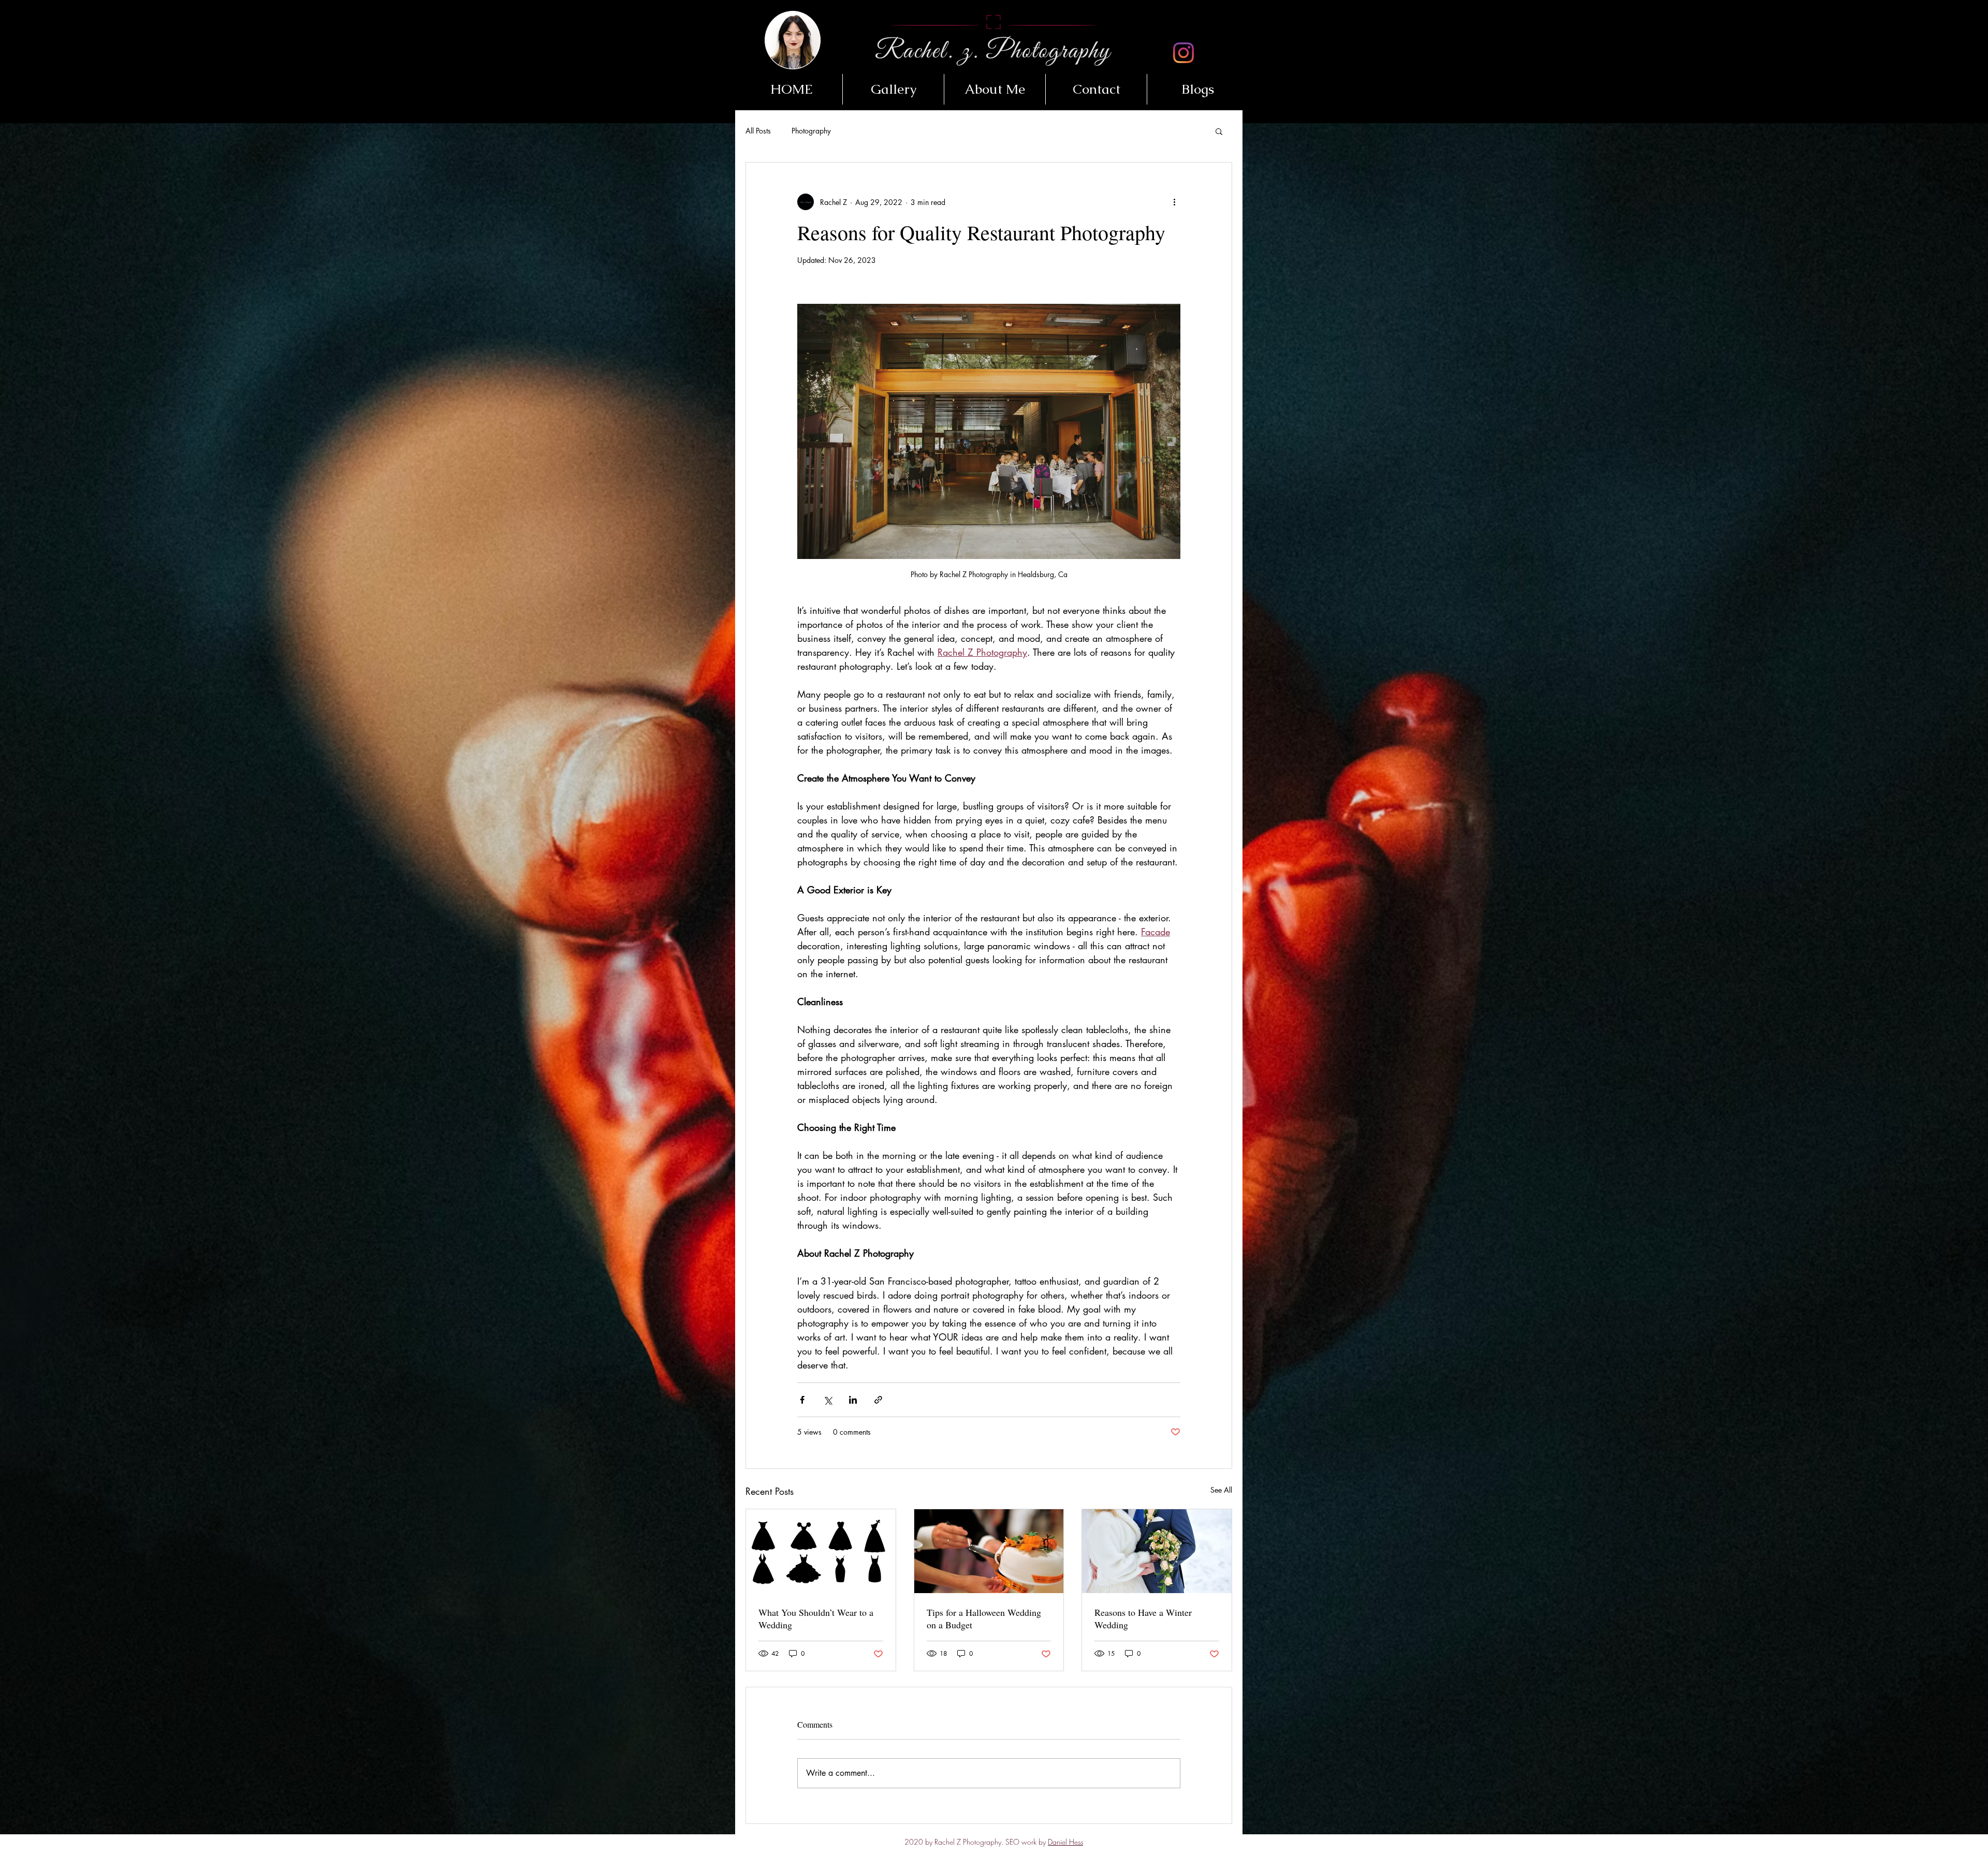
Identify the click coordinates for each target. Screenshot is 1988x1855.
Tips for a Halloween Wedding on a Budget (984, 1618)
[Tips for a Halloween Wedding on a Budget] (989, 1551)
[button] (893, 89)
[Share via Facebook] (802, 1400)
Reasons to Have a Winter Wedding (1143, 1618)
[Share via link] (878, 1400)
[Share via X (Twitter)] (828, 1400)
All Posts (758, 131)
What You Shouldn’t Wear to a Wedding (816, 1618)
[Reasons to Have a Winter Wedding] (1157, 1551)
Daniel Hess (1065, 1842)
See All (1221, 1490)
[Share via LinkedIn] (853, 1400)
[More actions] (1174, 202)
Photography (811, 131)
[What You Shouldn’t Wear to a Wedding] (821, 1551)
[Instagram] (1183, 53)
